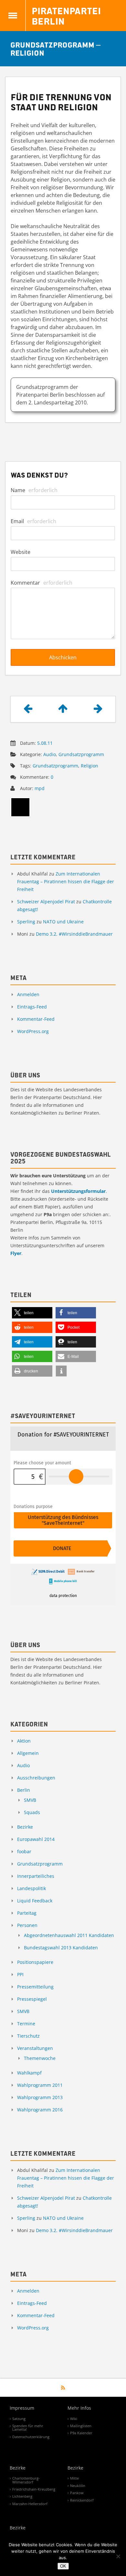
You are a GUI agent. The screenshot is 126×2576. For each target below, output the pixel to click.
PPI (20, 1974)
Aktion (24, 1741)
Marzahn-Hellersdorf (30, 2504)
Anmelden (28, 994)
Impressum (22, 2408)
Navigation (13, 16)
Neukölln (78, 2486)
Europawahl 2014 (36, 1839)
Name (34, 490)
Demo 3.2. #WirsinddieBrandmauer (74, 934)
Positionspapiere (35, 1962)
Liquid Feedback (35, 1901)
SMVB (30, 1800)
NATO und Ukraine (63, 922)
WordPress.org (33, 1031)
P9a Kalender (81, 2433)
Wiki (74, 2419)
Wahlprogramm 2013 (40, 2097)
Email (33, 521)
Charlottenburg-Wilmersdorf (26, 2480)
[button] (32, 1313)
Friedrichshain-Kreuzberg (34, 2489)
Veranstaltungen (35, 2048)
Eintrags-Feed (32, 1007)
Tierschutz (28, 2036)
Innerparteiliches (36, 1876)
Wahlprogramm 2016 (40, 2110)
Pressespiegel (32, 1999)
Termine (26, 2024)
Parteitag (27, 1913)
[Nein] (118, 2556)
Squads (32, 1812)
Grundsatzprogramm (81, 754)
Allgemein (28, 1753)
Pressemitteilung (35, 1987)
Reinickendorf (82, 2500)
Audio (50, 754)
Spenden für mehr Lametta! (28, 2427)
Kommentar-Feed (36, 1019)
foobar (24, 1851)
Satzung (19, 2419)
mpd (40, 788)
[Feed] (63, 2388)
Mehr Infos (79, 2408)
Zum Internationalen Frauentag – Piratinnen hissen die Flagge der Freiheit (66, 881)
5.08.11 (45, 743)
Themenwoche (40, 2058)
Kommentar (42, 583)
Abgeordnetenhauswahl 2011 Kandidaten (69, 1935)
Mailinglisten (81, 2426)
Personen (27, 1925)
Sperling (26, 922)
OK (63, 2566)
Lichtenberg (22, 2496)
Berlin (24, 1790)
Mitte (74, 2478)
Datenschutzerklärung (31, 2437)
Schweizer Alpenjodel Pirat (46, 902)
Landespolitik (31, 1888)
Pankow (77, 2493)
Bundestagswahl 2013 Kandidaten (61, 1948)
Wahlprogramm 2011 (40, 2085)
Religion (89, 766)
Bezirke (25, 1827)
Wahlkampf (29, 2073)
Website (21, 552)
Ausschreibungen (36, 1778)
